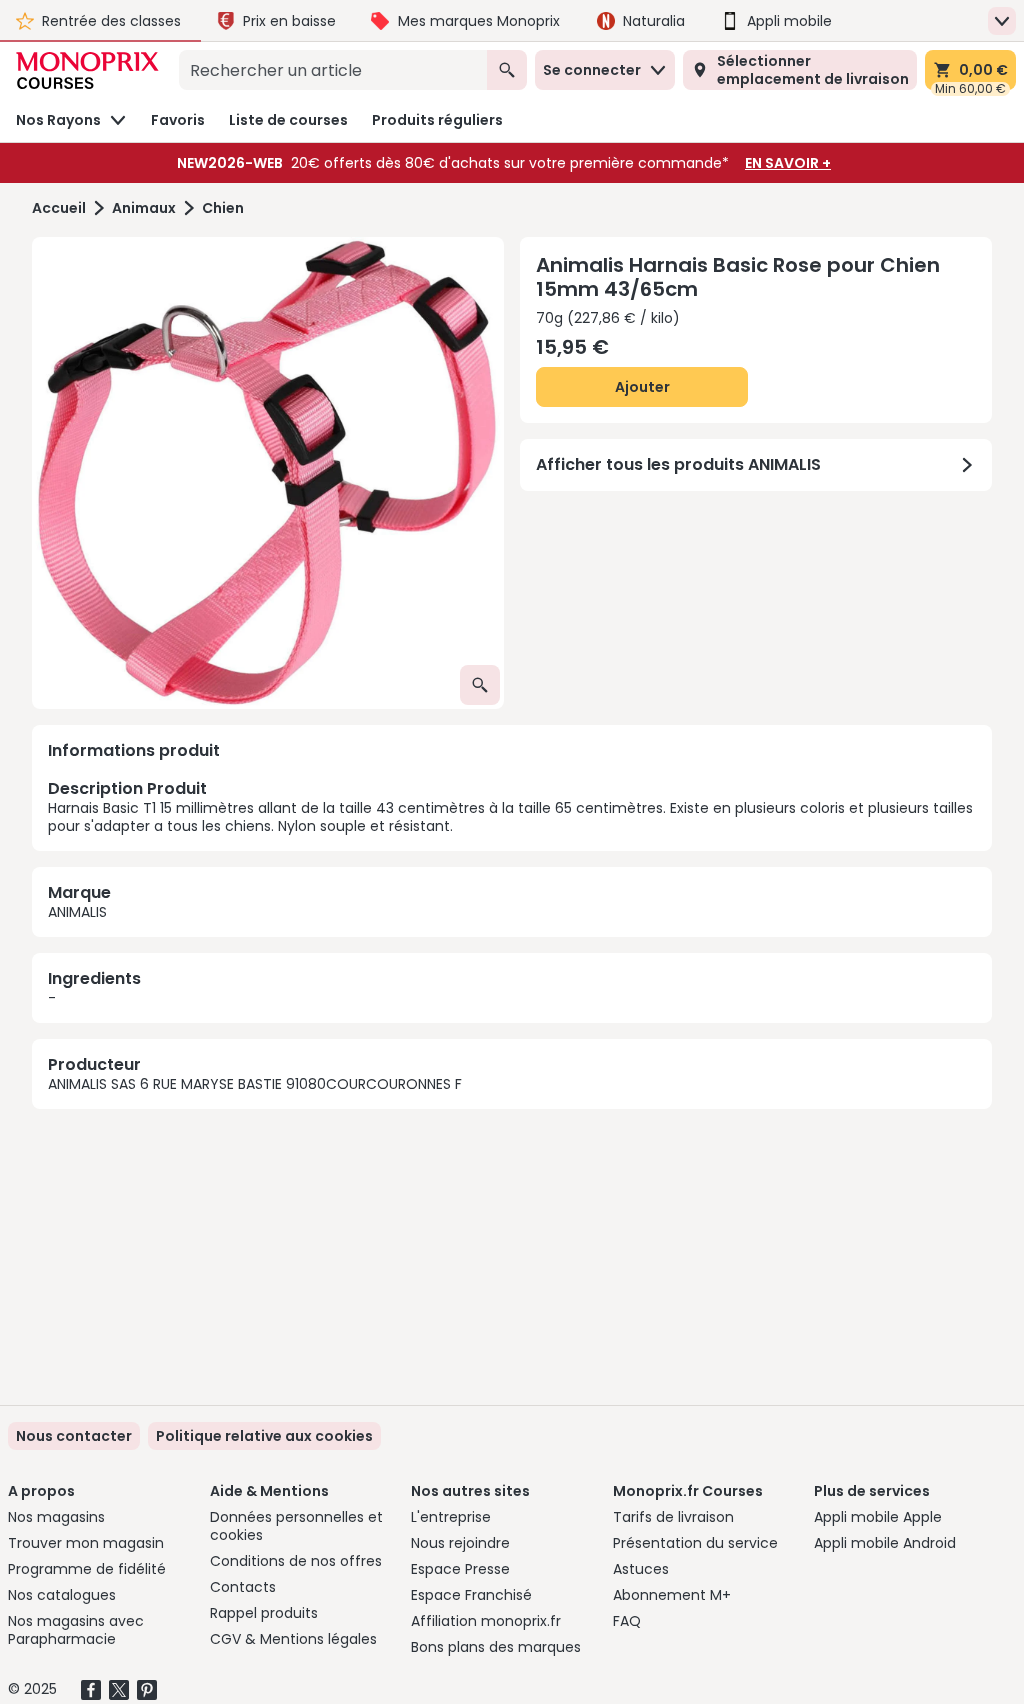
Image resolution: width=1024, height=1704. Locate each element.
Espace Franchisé (471, 1595)
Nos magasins (56, 1517)
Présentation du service (695, 1543)
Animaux (144, 208)
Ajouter (642, 387)
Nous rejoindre (460, 1543)
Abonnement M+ (672, 1595)
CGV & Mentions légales (293, 1639)
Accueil (59, 208)
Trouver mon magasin (86, 1543)
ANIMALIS (77, 912)
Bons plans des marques (496, 1647)
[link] (264, 1436)
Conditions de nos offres (296, 1561)
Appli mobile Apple (878, 1517)
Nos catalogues (62, 1595)
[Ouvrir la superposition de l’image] (480, 685)
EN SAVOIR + (788, 163)
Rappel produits (264, 1613)
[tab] (268, 473)
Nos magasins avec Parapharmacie (76, 1630)
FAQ (627, 1621)
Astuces (641, 1569)
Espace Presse (460, 1569)
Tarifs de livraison (673, 1517)
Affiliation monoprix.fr (486, 1621)
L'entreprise (451, 1517)
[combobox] (333, 70)
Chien (223, 208)
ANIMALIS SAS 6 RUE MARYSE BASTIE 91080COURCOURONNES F (255, 1084)
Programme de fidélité (87, 1569)
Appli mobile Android (885, 1543)
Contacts (243, 1587)
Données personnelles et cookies (296, 1526)
